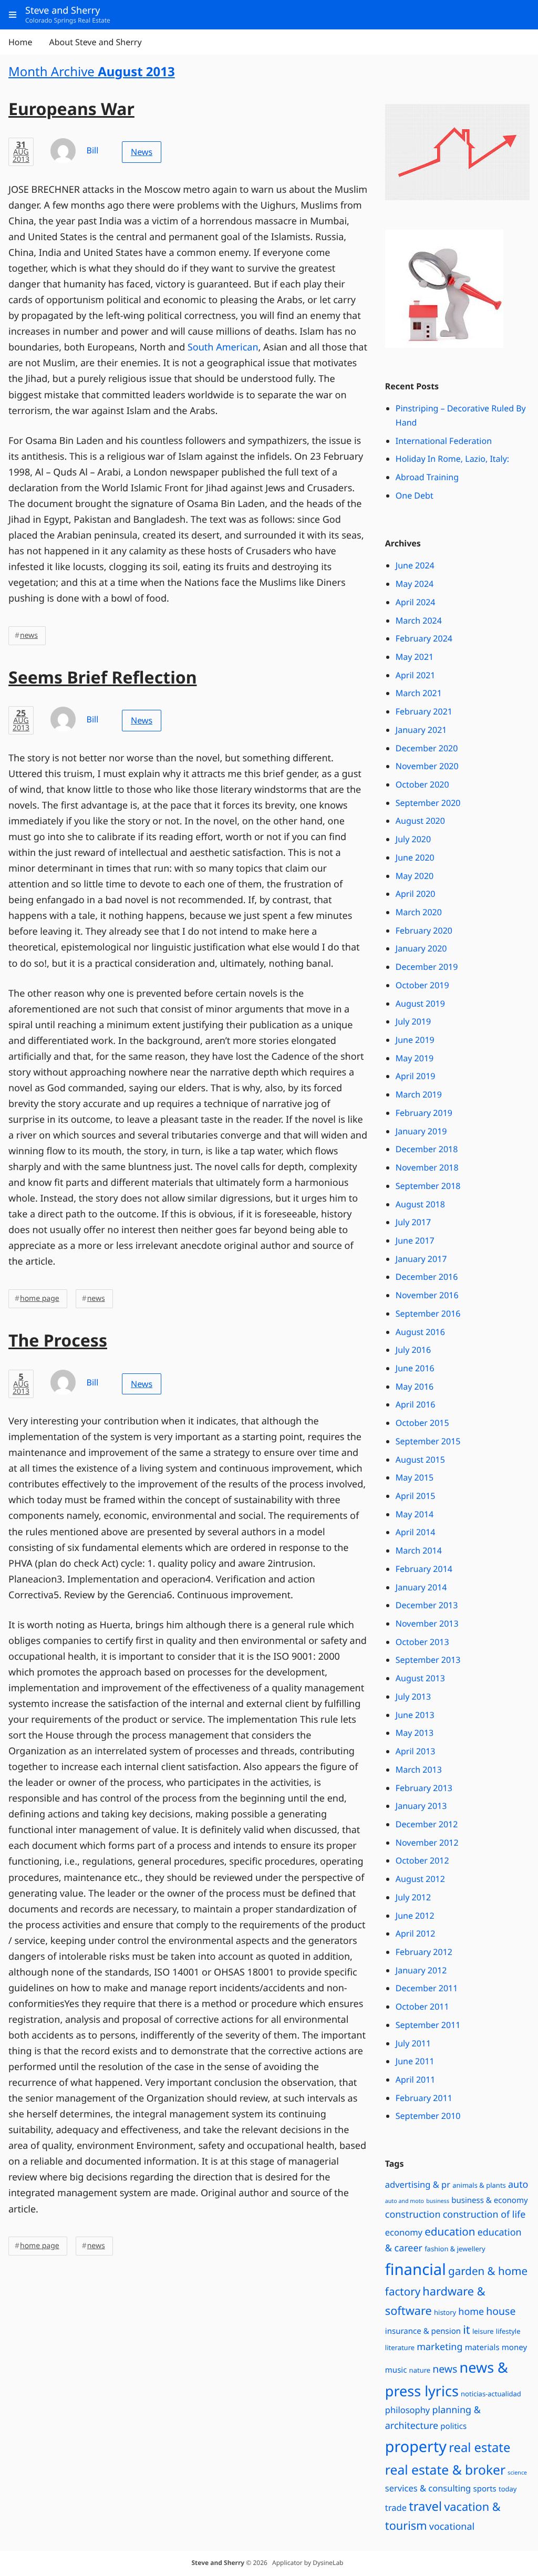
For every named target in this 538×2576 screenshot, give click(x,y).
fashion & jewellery (455, 2249)
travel (425, 2506)
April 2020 (416, 894)
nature (420, 2370)
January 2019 (421, 1131)
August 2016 (420, 1332)
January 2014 (421, 1587)
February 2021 (424, 711)
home (471, 2312)
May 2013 (415, 1733)
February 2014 (424, 1569)
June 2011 (415, 2061)
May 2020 (415, 876)
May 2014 (415, 1514)
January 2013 (421, 1806)
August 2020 (420, 821)
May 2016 (415, 1387)
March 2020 (419, 912)
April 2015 (416, 1496)
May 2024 (415, 584)
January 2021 (421, 730)
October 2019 (422, 985)
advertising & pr (418, 2184)
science (517, 2473)
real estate (479, 2447)
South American (223, 347)
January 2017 (421, 1259)
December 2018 (427, 1149)
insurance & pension (423, 2331)
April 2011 (416, 2080)
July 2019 (413, 1021)
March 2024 (419, 620)
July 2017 (413, 1222)
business (438, 2201)
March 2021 (419, 693)
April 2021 (416, 675)
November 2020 (427, 766)
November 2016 (427, 1295)
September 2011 (428, 2025)
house (501, 2311)
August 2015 (420, 1460)
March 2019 (419, 1094)
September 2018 (428, 1186)
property (416, 2446)
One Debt (415, 495)
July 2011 (413, 2043)
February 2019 (424, 1113)
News (142, 152)
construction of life (484, 2215)
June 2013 (415, 1715)
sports (484, 2489)
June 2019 (415, 1040)
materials (482, 2347)
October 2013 (422, 1642)
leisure (483, 2331)
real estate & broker (445, 2470)
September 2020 (428, 803)
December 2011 (427, 1988)
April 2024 (416, 602)
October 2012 (422, 1860)
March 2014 (419, 1550)
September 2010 (428, 2116)
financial (416, 2269)
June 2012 (415, 1916)
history (445, 2312)
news (29, 635)
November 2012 (427, 1843)
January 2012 (421, 1970)
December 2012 (427, 1824)
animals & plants (479, 2185)
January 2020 (421, 948)
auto (518, 2185)
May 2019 (415, 1058)
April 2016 (416, 1404)
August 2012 (420, 1879)
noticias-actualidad (491, 2394)
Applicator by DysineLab (308, 2563)
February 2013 (424, 1788)
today (508, 2489)
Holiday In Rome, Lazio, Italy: (452, 459)
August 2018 (420, 1204)
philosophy (408, 2410)
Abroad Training (427, 477)
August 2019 (420, 1003)
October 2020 (422, 784)
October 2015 (422, 1423)
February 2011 (424, 2098)
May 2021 (415, 657)
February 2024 (424, 638)
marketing (439, 2347)
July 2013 (413, 1696)
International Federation (444, 441)
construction (413, 2215)
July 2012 (413, 1897)
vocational (452, 2527)
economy (404, 2232)
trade (396, 2507)
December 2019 (427, 967)
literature (400, 2347)
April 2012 (416, 1933)
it (466, 2330)
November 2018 (427, 1167)
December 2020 (427, 748)
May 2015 (415, 1477)
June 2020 (415, 857)
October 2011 (422, 2006)
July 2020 (413, 839)
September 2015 (428, 1441)
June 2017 (415, 1240)
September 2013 (428, 1660)
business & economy (490, 2200)
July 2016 (413, 1350)
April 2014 (416, 1532)
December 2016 (427, 1277)
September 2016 (428, 1313)
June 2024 (415, 565)
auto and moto (405, 2201)
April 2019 (416, 1076)
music (396, 2370)
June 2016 (415, 1368)
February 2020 (424, 930)
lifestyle (508, 2331)
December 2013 (427, 1605)
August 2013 (420, 1678)
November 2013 (427, 1623)
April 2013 (416, 1751)
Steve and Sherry (218, 2563)
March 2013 (419, 1770)
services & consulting (428, 2488)
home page (40, 1299)
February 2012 (424, 1952)
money (514, 2347)
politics (453, 2426)
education (450, 2232)
